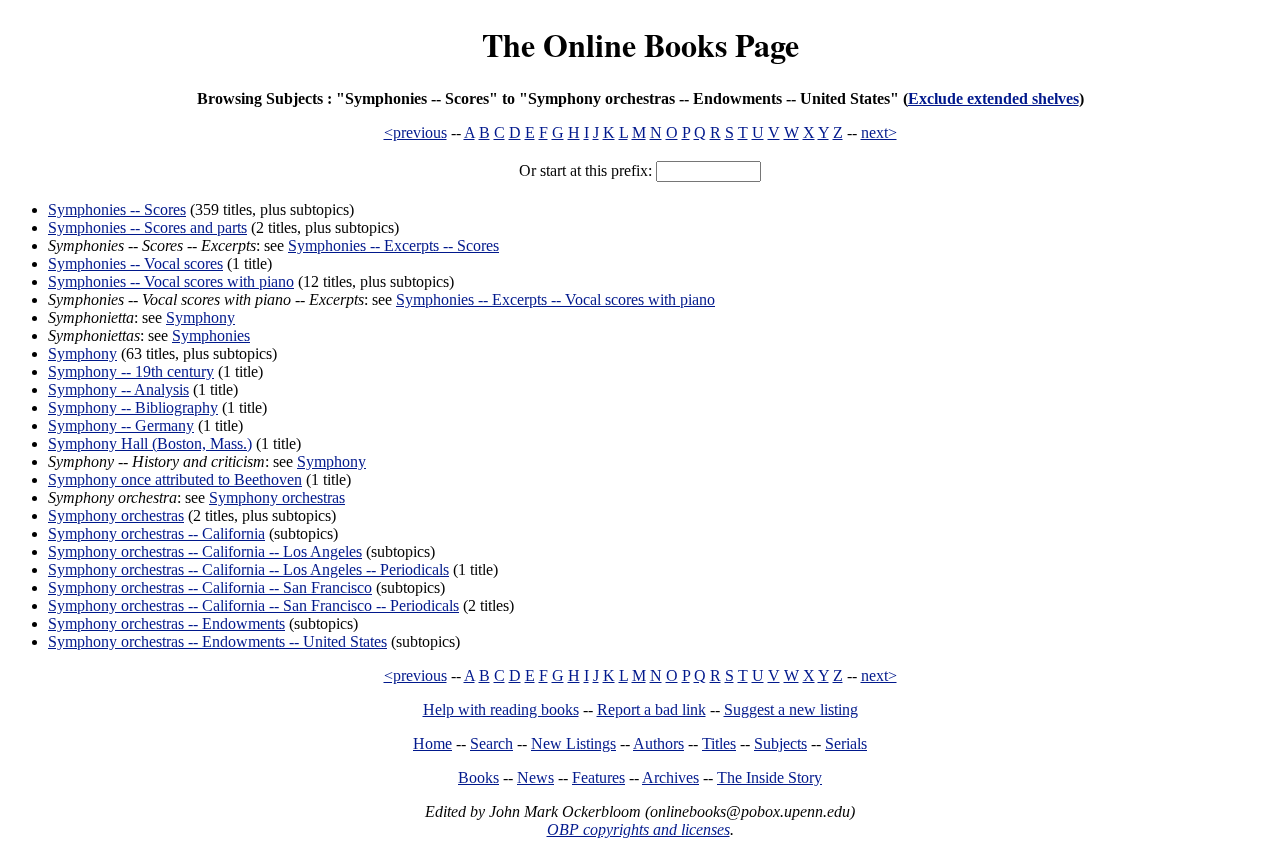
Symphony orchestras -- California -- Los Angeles (205, 551)
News (535, 777)
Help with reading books (501, 709)
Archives (670, 777)
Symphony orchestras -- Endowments (166, 623)
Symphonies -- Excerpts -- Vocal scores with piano (555, 299)
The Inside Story (769, 777)
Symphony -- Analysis (118, 389)
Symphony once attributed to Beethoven (175, 479)
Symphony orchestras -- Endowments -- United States (217, 641)
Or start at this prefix (583, 170)
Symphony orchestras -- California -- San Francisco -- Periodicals (253, 605)
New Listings (573, 743)
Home (432, 743)
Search (491, 743)
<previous (415, 132)
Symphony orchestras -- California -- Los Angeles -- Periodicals (248, 569)
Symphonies (211, 335)
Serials (846, 743)
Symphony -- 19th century (131, 371)
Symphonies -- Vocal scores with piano (171, 281)
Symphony (200, 317)
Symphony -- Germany (121, 425)
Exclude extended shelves (993, 98)
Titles (719, 743)
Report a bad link (651, 709)
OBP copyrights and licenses (638, 829)
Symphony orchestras (277, 497)
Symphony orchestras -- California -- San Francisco (210, 587)
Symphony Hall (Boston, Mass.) (150, 443)
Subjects (780, 743)
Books (478, 777)
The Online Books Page (640, 44)
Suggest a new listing (791, 709)
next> (879, 132)
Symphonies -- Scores (117, 209)
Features (598, 777)
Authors (658, 743)
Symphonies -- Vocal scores (135, 263)
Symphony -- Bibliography (133, 407)
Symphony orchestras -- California (156, 533)
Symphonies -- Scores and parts (147, 227)
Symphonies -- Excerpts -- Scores (393, 245)
